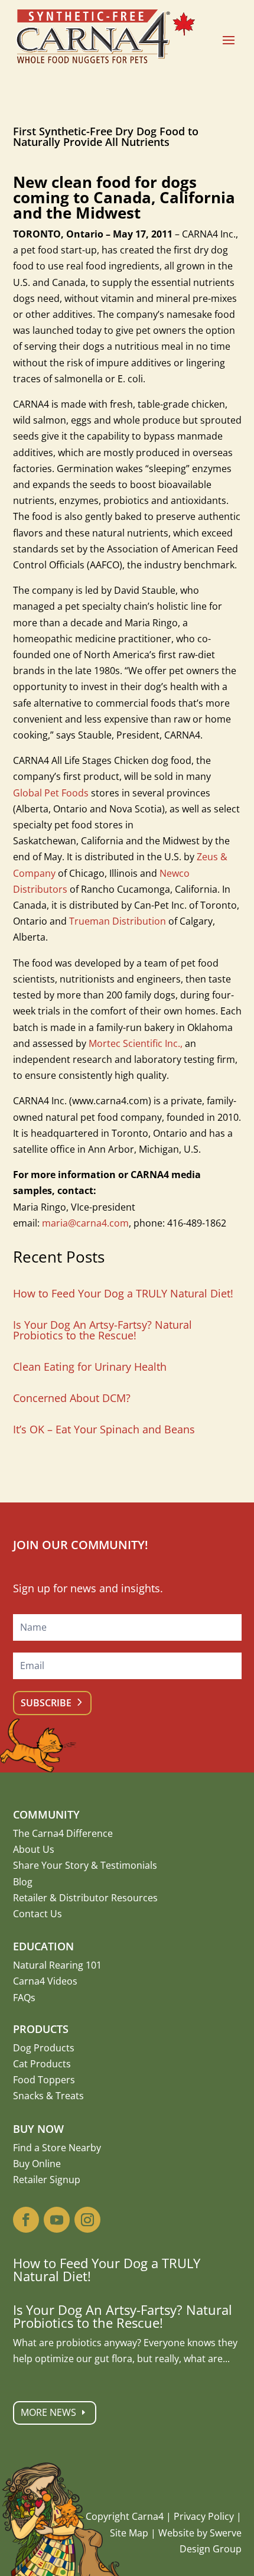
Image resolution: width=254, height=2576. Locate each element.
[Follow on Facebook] (26, 2220)
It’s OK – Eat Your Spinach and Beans (104, 1429)
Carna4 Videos (45, 1981)
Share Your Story (51, 1865)
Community (46, 1814)
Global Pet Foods (51, 793)
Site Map (129, 2533)
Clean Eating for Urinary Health (90, 1367)
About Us (34, 1849)
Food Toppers (44, 2080)
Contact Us (38, 1914)
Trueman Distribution (118, 921)
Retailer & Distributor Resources (85, 1898)
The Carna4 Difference (63, 1833)
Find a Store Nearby (57, 2148)
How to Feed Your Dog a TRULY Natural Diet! (123, 1293)
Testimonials (129, 1865)
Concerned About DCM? (72, 1398)
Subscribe (46, 1703)
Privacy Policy (204, 2516)
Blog (23, 1882)
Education (43, 1946)
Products (41, 2029)
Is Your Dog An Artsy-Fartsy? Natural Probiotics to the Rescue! (102, 1330)
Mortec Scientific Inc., (136, 1043)
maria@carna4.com (85, 1223)
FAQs (24, 1998)
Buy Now (38, 2129)
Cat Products (42, 2064)
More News (48, 2412)
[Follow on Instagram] (87, 2220)
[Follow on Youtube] (57, 2220)
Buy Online (37, 2164)
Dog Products (44, 2048)
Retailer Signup (47, 2180)
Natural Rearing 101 (57, 1965)
